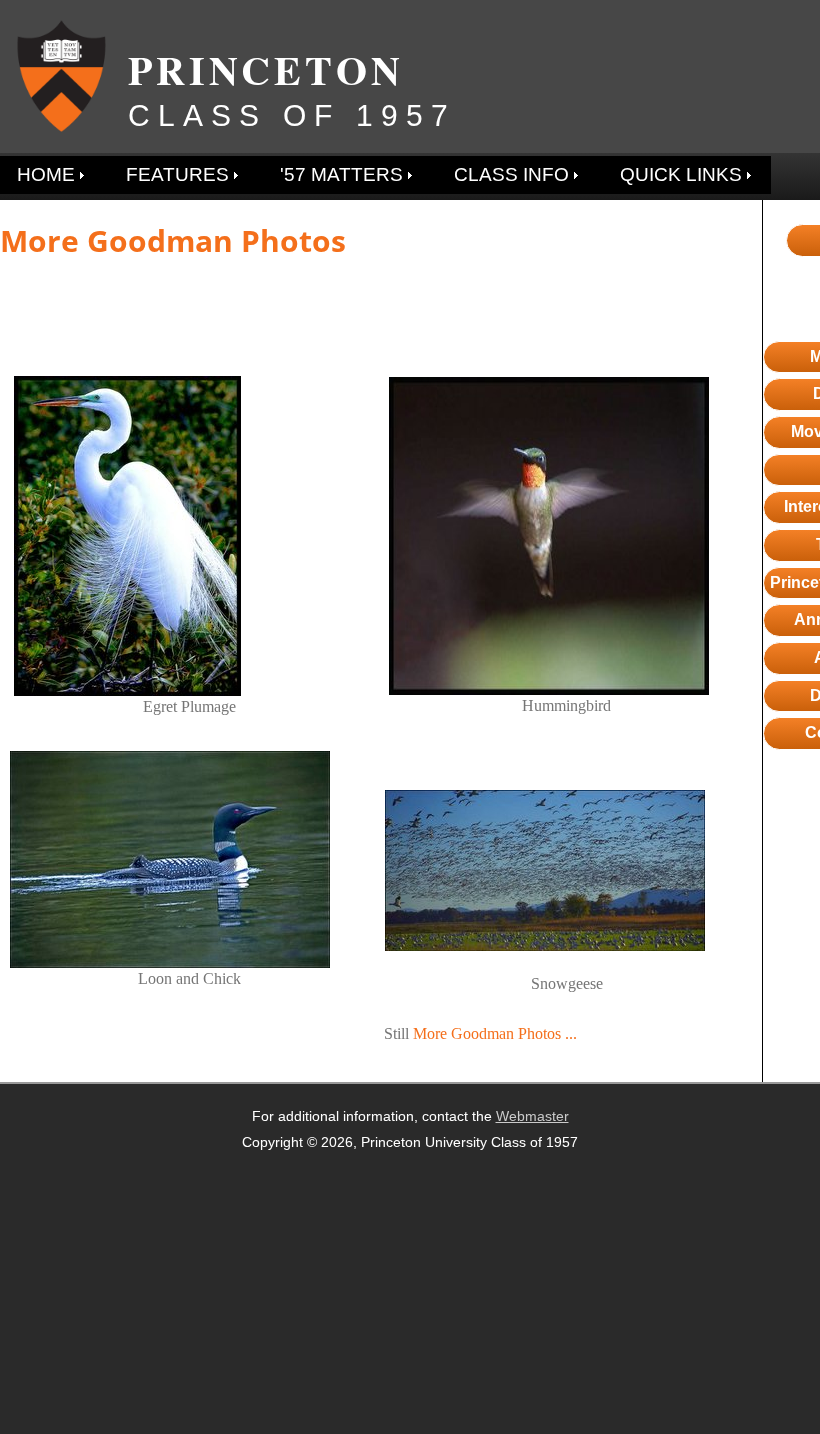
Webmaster (532, 1116)
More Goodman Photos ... (495, 1033)
